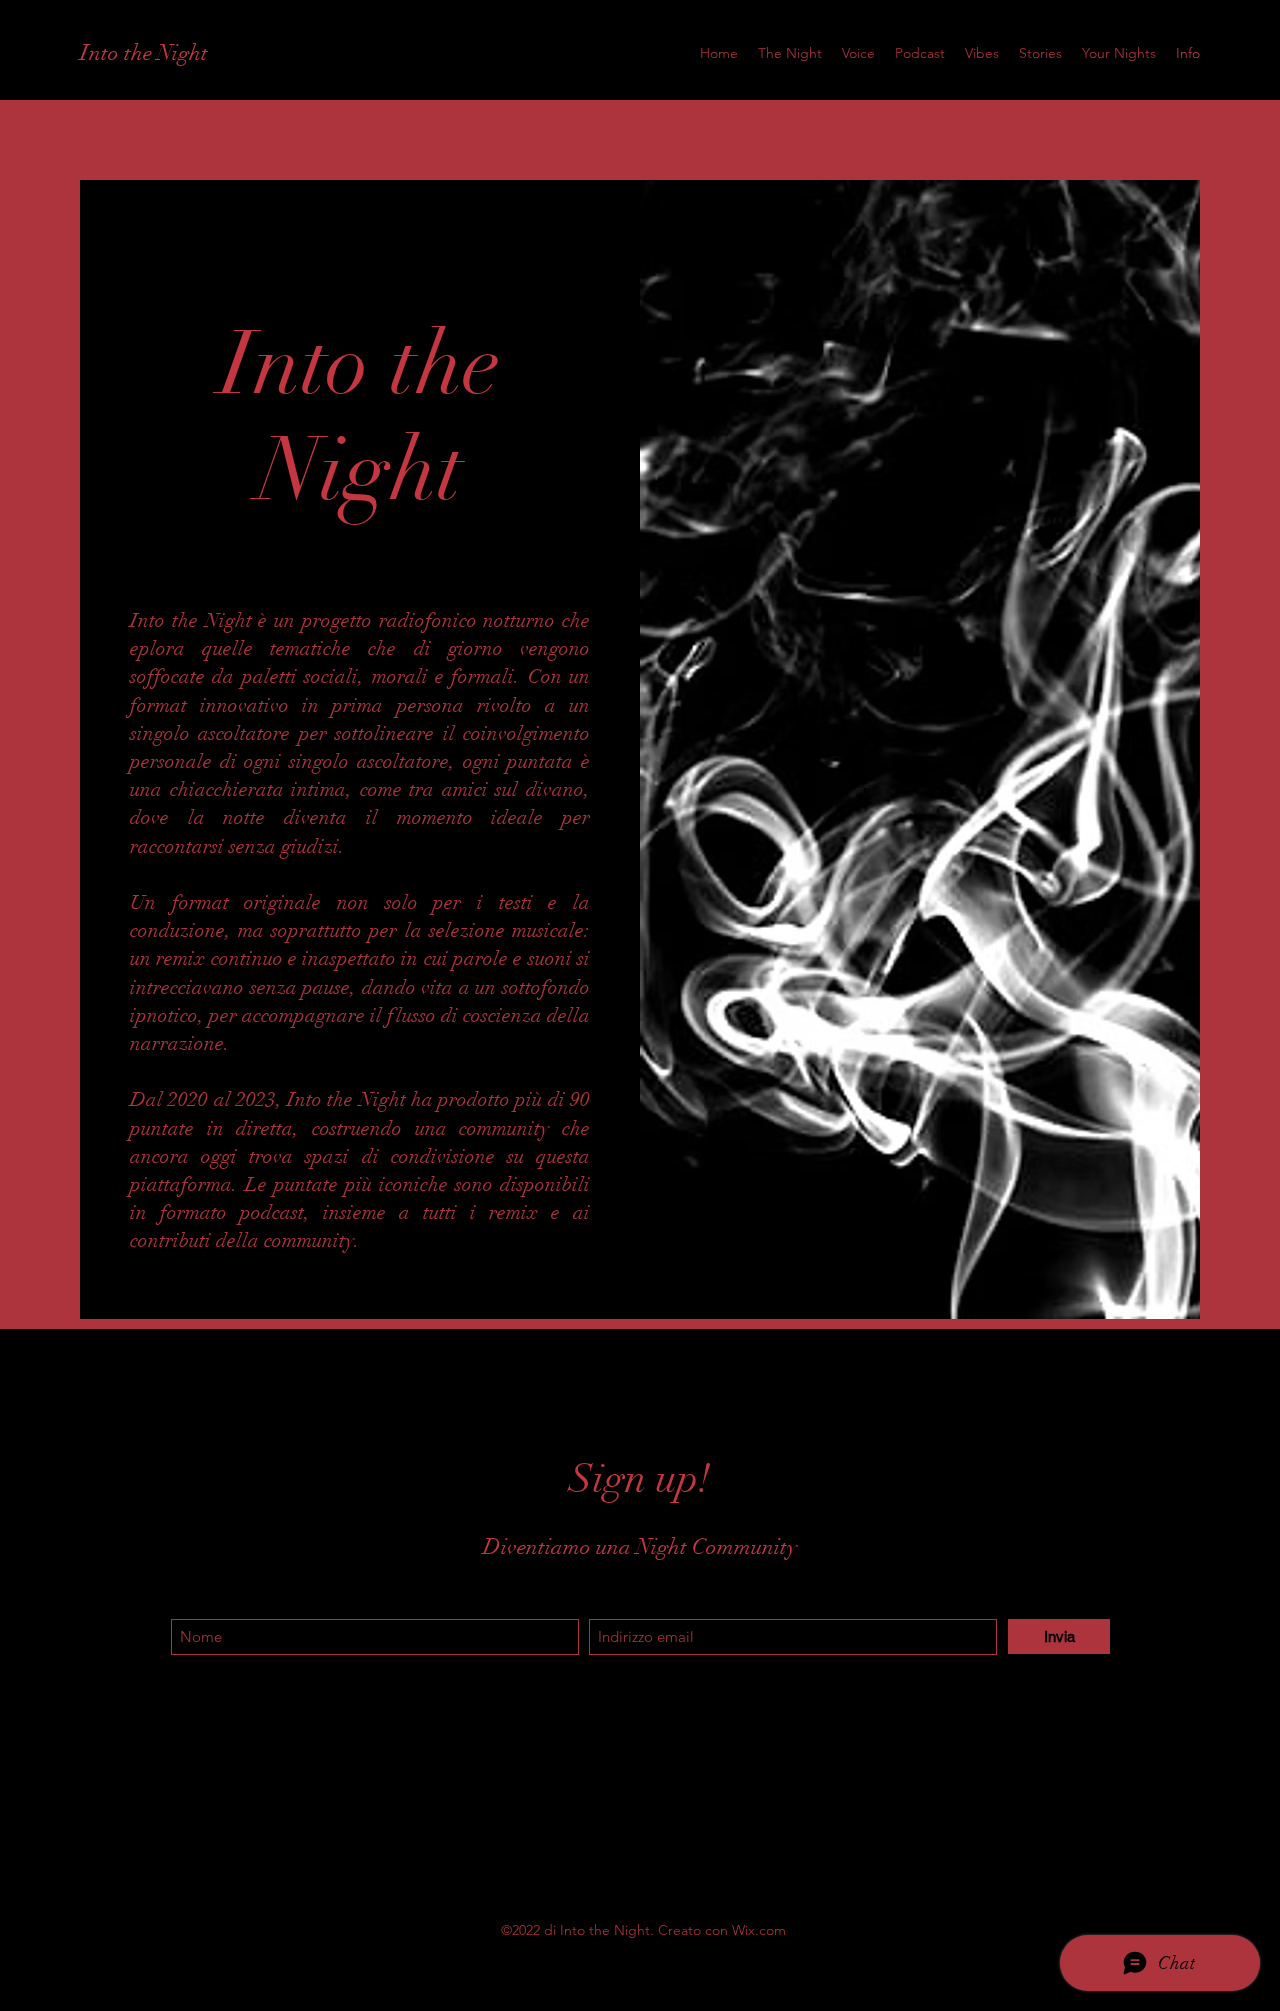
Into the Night (144, 52)
